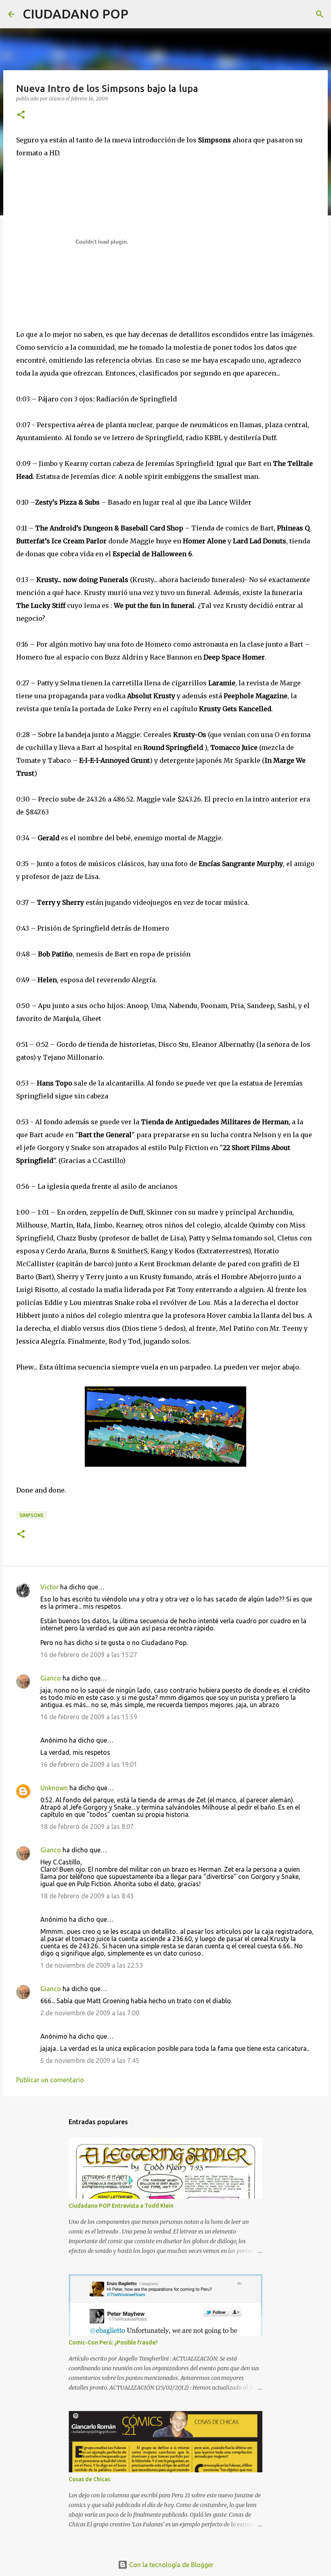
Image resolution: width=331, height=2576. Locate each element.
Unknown (54, 1788)
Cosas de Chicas (89, 2479)
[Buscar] (140, 14)
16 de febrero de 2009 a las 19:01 (89, 1764)
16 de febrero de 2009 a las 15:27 (89, 1655)
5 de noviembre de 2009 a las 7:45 (90, 2060)
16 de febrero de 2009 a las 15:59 (89, 1717)
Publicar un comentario (50, 2080)
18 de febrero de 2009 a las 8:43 (87, 1896)
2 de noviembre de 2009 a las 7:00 (90, 2013)
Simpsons (31, 1515)
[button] (21, 115)
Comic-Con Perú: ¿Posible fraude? (113, 2342)
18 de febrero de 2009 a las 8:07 (87, 1827)
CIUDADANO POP (75, 14)
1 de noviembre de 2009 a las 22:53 (92, 1965)
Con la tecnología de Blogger (171, 2565)
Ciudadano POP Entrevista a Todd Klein (121, 2206)
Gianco (51, 1678)
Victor (49, 1587)
